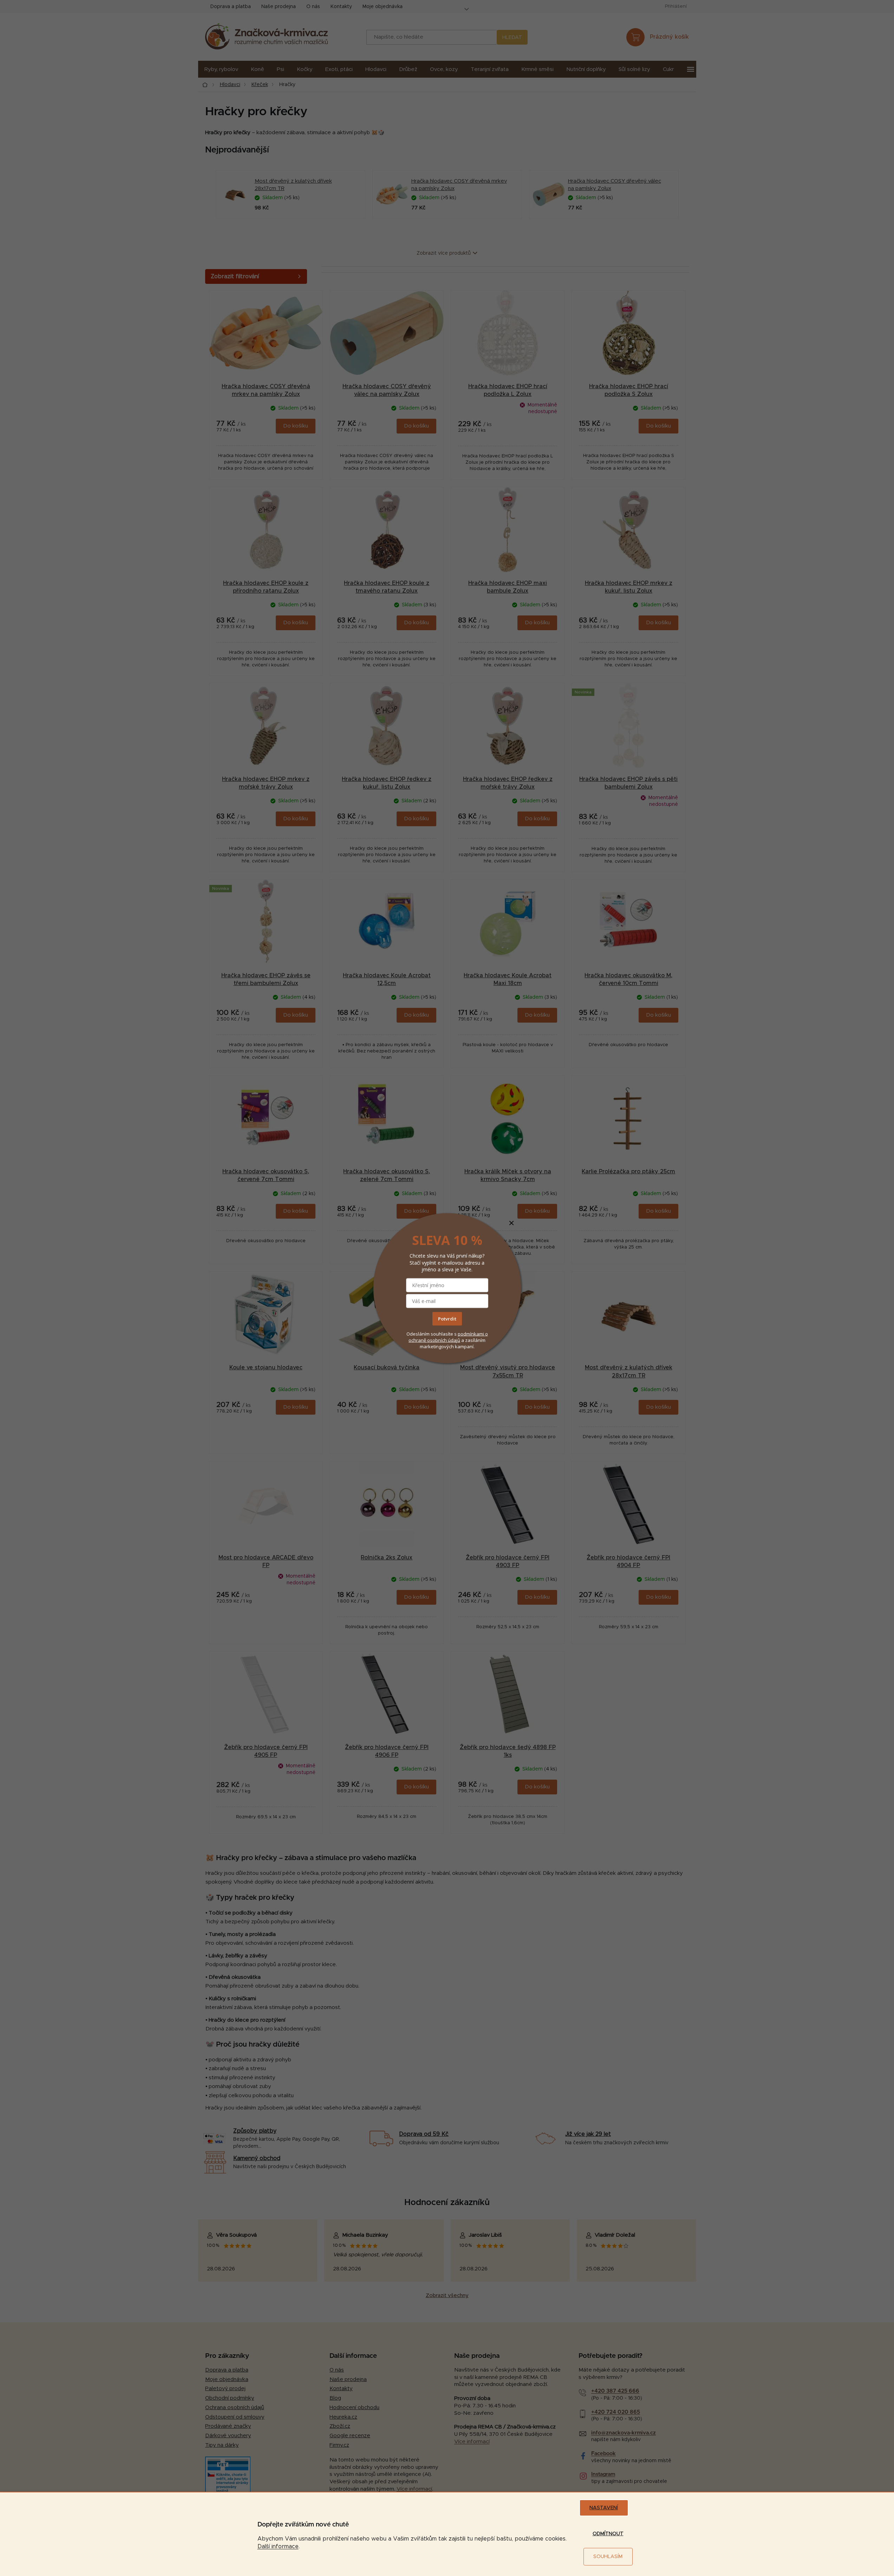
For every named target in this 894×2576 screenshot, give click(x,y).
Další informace (278, 2546)
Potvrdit (447, 1319)
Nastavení (604, 2508)
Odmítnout (608, 2534)
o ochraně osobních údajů (448, 1337)
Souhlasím (608, 2557)
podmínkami (471, 1334)
